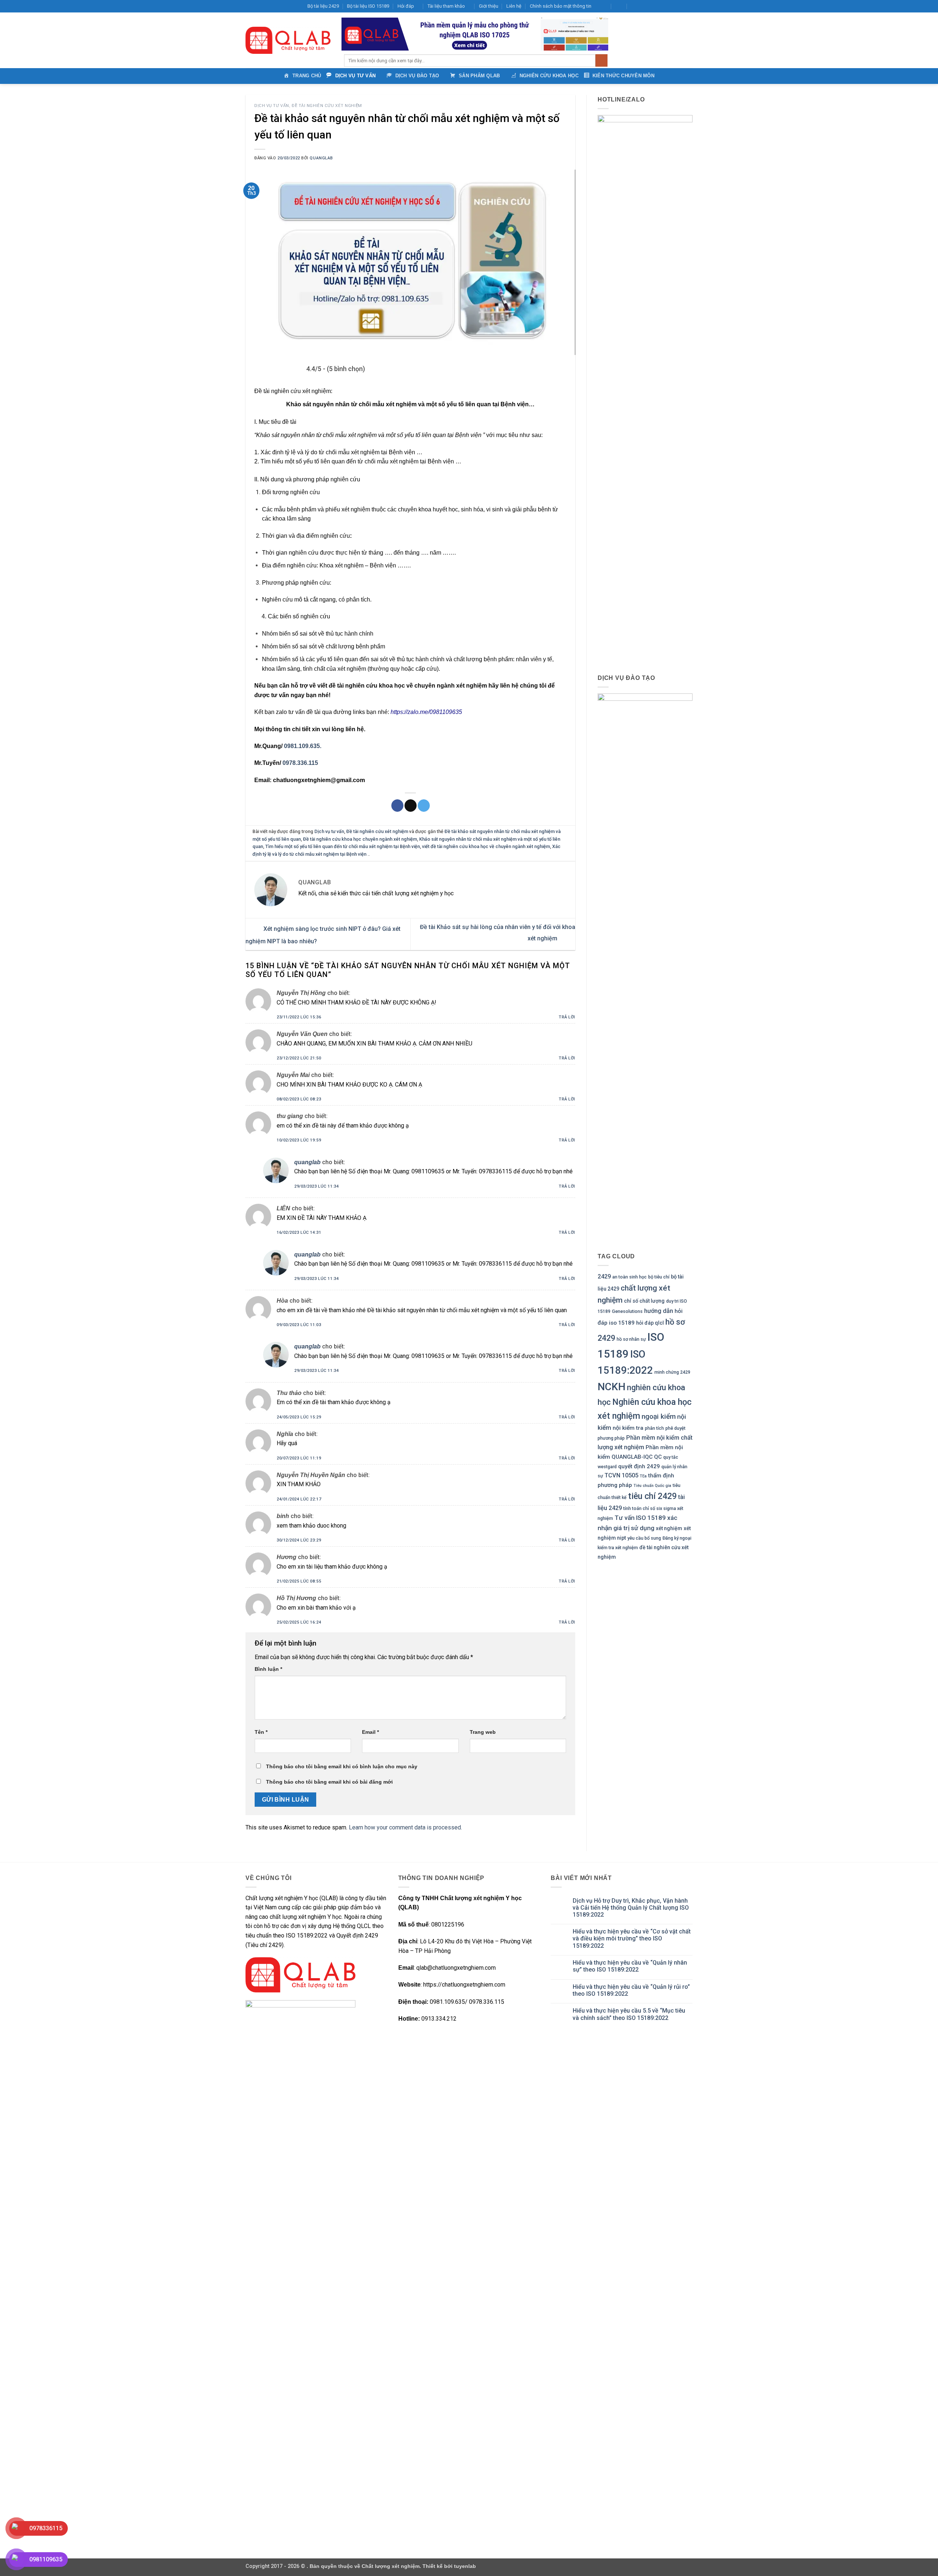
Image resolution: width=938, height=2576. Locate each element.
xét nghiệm (669, 1528)
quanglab (321, 158)
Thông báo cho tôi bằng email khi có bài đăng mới (329, 1782)
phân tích (654, 1428)
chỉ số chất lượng (644, 1301)
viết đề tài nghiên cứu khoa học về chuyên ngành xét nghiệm (486, 846)
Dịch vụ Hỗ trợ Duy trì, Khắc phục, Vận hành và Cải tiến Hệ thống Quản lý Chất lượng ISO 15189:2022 (631, 1908)
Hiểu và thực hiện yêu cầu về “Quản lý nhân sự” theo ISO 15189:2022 (630, 1966)
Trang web (483, 1732)
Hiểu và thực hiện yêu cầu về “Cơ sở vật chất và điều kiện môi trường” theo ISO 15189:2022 (632, 1938)
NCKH (612, 1387)
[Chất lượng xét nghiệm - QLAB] (288, 40)
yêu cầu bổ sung (644, 1538)
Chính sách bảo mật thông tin (561, 6)
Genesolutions (627, 1311)
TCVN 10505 (621, 1475)
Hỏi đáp (406, 6)
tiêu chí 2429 (652, 1496)
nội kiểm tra (628, 1428)
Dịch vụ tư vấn (272, 106)
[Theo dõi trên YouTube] (682, 6)
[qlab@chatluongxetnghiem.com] (603, 6)
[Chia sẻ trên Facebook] (397, 806)
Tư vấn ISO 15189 (640, 1518)
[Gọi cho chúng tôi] (675, 6)
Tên (261, 1732)
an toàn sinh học (629, 1277)
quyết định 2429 (639, 1466)
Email (370, 1732)
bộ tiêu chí (659, 1277)
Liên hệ (514, 6)
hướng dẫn (659, 1311)
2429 (604, 1276)
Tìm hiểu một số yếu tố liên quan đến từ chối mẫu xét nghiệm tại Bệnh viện (343, 846)
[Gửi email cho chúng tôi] (668, 6)
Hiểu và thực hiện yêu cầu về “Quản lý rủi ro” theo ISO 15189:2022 (631, 1990)
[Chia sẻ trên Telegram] (424, 806)
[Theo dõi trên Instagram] (654, 6)
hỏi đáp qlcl (650, 1323)
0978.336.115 (300, 763)
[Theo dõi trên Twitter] (661, 6)
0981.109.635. (303, 746)
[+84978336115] (635, 6)
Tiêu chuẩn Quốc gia (652, 1486)
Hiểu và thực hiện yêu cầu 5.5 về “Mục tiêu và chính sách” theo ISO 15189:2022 (629, 2014)
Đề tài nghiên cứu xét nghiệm (327, 106)
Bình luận (268, 1669)
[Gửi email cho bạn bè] (411, 806)
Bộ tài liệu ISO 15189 (368, 6)
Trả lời (567, 1017)
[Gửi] (601, 60)
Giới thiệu (489, 6)
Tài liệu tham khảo (446, 6)
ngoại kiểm (659, 1416)
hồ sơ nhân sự (631, 1339)
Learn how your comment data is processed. (405, 1827)
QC (658, 1457)
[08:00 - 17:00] (619, 6)
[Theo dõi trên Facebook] (647, 6)
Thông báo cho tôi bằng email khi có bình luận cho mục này (342, 1766)
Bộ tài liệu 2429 (323, 6)
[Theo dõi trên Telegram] (689, 6)
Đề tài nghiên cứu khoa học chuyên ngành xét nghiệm (360, 839)
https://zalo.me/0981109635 (426, 712)
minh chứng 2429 (672, 1372)
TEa (643, 1476)
